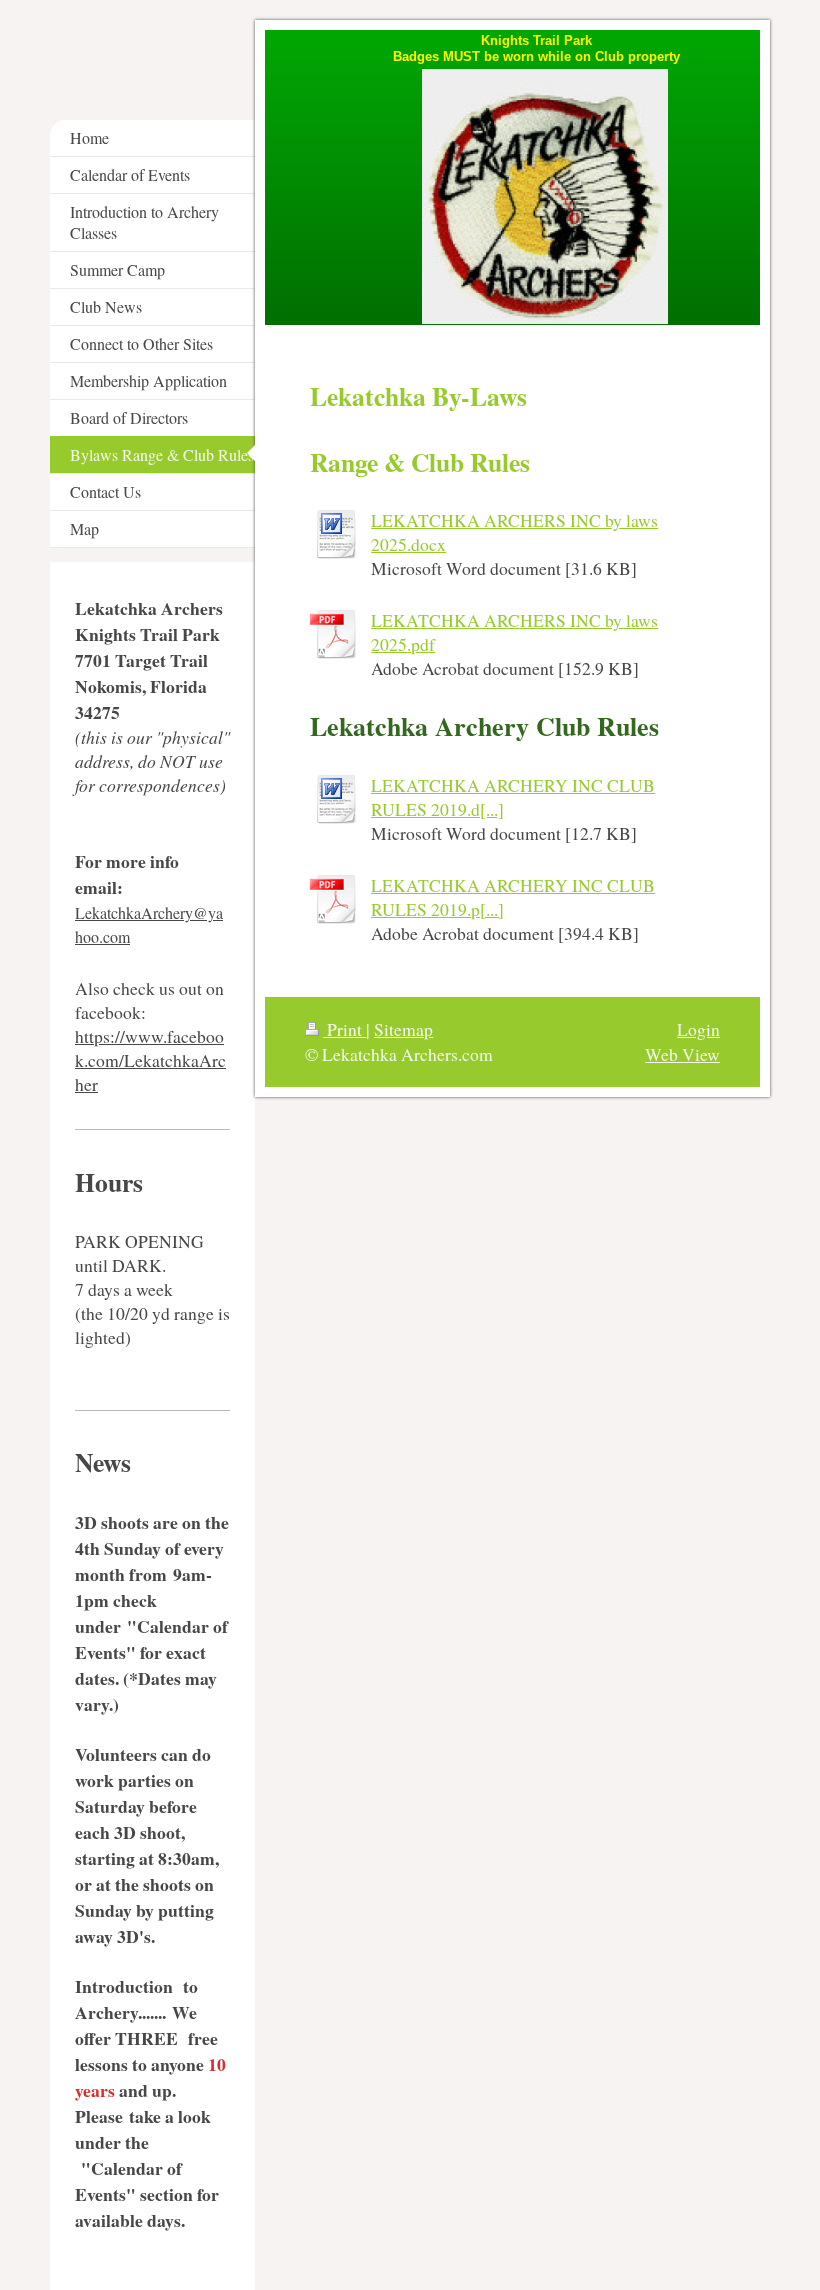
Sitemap (403, 1029)
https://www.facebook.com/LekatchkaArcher (150, 1060)
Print (344, 1029)
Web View (682, 1054)
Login (698, 1029)
